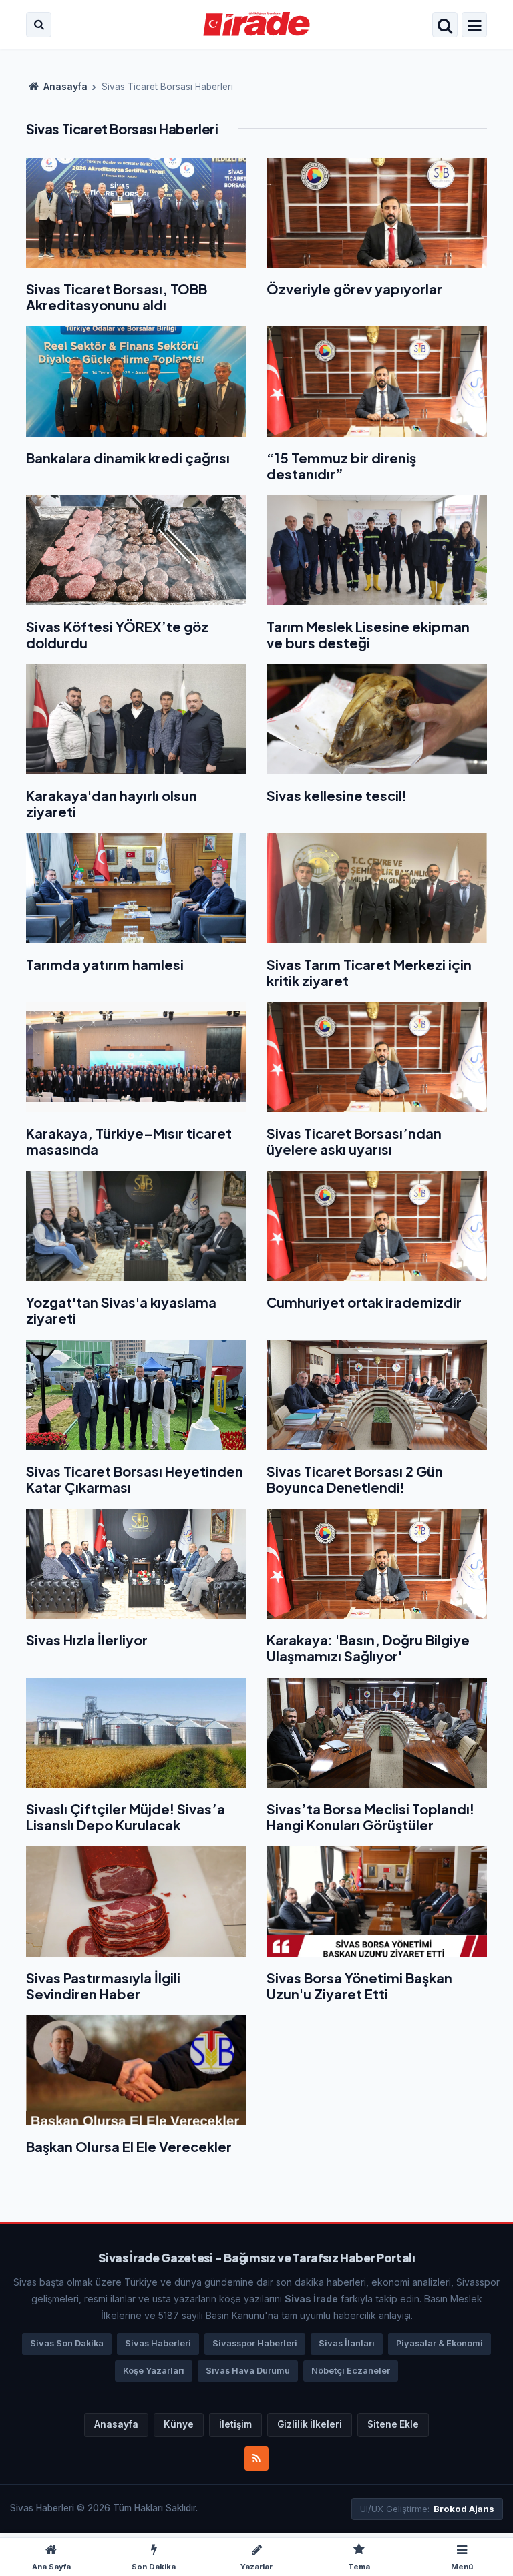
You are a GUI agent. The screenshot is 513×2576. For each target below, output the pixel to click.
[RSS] (256, 2459)
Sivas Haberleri (158, 2343)
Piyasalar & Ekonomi (440, 2343)
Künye (179, 2424)
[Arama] (39, 25)
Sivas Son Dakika (67, 2343)
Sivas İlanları (347, 2343)
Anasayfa (64, 87)
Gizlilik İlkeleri (310, 2424)
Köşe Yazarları (154, 2371)
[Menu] (474, 26)
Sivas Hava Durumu (248, 2371)
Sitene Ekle (393, 2424)
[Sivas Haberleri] (257, 25)
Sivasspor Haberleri (255, 2343)
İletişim (235, 2424)
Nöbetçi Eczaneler (351, 2371)
